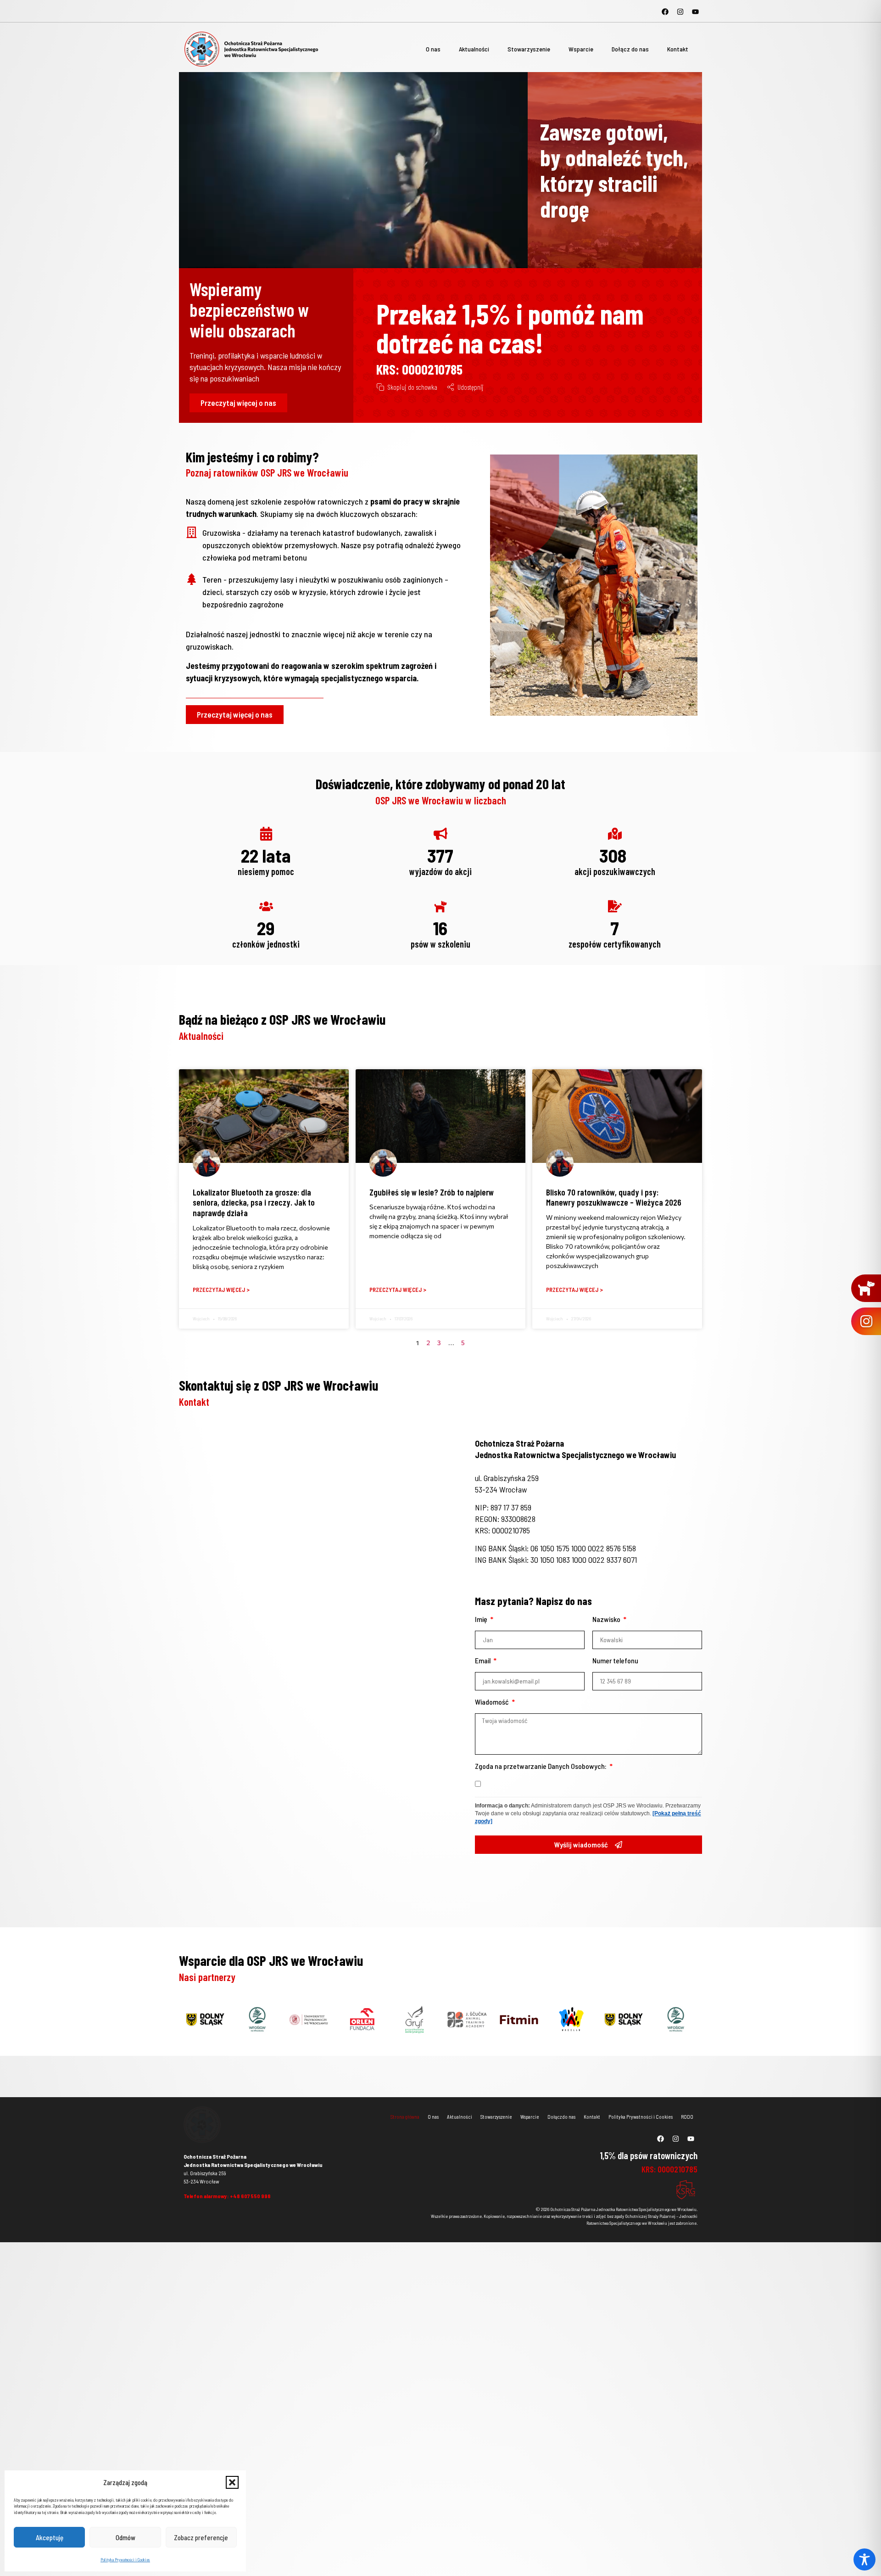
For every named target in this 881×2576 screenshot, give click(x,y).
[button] (232, 2482)
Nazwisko (607, 1619)
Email (483, 1661)
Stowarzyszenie (529, 49)
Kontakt (678, 49)
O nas (433, 49)
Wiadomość (493, 1702)
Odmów (125, 2537)
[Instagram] (680, 11)
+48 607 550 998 (250, 2196)
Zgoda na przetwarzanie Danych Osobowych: (541, 1766)
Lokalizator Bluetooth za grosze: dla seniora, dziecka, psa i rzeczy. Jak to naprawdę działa (254, 1203)
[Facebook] (665, 11)
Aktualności (474, 49)
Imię (482, 1619)
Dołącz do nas (630, 49)
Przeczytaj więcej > (221, 1290)
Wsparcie (581, 49)
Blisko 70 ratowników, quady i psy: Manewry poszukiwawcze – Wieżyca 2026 (614, 1197)
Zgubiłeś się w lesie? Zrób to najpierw (432, 1192)
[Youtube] (695, 11)
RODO (687, 2117)
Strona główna (405, 2117)
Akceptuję (50, 2537)
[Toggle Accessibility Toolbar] (864, 2559)
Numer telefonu (615, 1661)
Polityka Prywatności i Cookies (125, 2560)
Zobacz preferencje (201, 2537)
